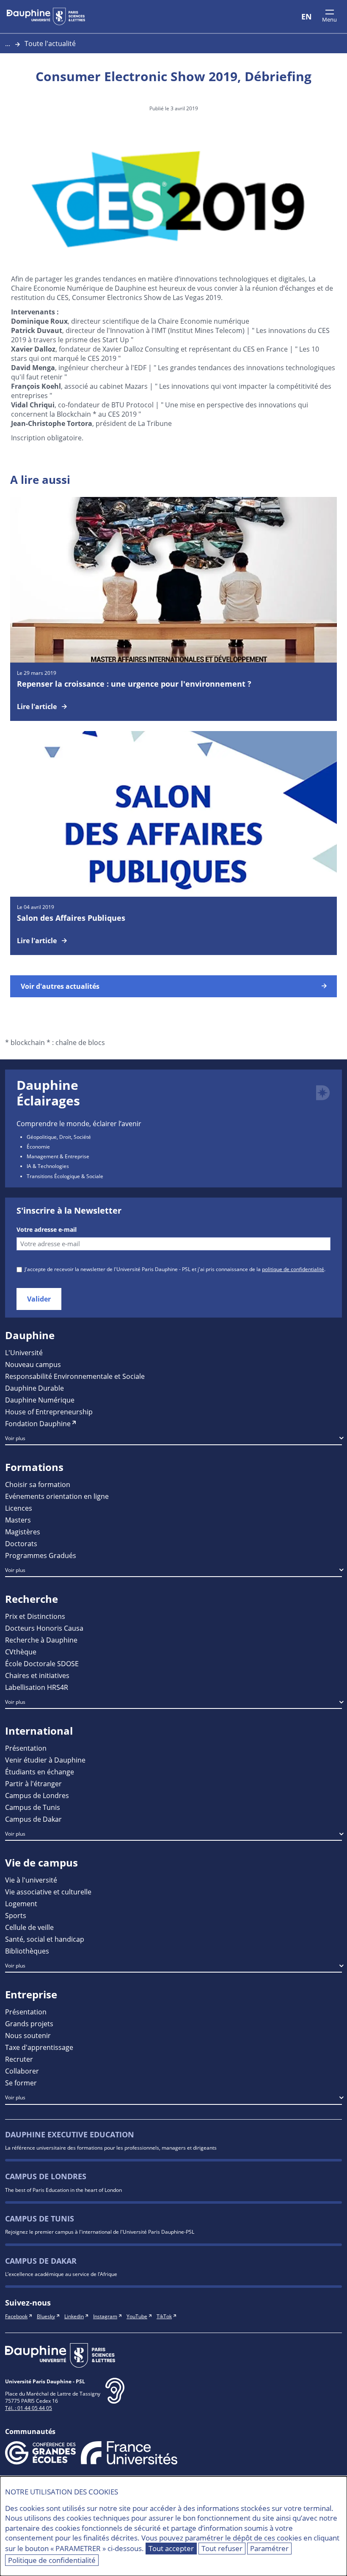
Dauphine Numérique (40, 1400)
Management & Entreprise (58, 1156)
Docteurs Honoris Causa (44, 1628)
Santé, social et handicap (45, 1939)
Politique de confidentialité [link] (52, 2560)
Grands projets (29, 2023)
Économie (38, 1146)
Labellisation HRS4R (37, 1687)
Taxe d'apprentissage (39, 2047)
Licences (19, 1508)
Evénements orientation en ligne (57, 1496)
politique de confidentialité (293, 1269)
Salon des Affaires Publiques (71, 918)
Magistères (23, 1532)
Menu (329, 19)
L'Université (24, 1352)
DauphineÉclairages (48, 1093)
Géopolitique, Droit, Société (59, 1137)
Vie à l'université (31, 1880)
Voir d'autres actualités (60, 986)
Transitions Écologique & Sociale (65, 1176)
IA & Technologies (48, 1166)
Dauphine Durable (34, 1388)
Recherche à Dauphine (41, 1640)
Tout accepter (171, 2548)
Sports (16, 1915)
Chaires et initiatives (37, 1675)
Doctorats (21, 1543)
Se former (21, 2083)
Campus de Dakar (33, 1819)
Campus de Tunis (33, 1807)
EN (307, 16)
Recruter (19, 2059)
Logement (21, 1903)
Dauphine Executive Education (70, 2135)
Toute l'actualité (50, 43)
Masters (18, 1520)
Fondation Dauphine (38, 1423)
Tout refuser (222, 2548)
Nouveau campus (33, 1364)
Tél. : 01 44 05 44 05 (29, 2408)
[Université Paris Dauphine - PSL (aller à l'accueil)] (46, 16)
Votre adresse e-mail (47, 1230)
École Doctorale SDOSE (42, 1663)
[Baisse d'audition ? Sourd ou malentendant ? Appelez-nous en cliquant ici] (115, 2397)
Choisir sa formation (38, 1484)
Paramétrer (269, 2548)
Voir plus (15, 1438)
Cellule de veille (29, 1927)
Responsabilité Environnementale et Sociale (75, 1376)
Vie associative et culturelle (48, 1892)
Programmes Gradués (41, 1555)
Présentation (26, 1748)
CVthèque (21, 1652)
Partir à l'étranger (33, 1783)
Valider (39, 1299)
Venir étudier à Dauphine (45, 1760)
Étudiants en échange (40, 1772)
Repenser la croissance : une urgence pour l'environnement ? (134, 684)
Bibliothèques (27, 1951)
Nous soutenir (28, 2035)
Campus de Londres (37, 1795)
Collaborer (22, 2071)
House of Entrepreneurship (49, 1412)
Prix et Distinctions (35, 1616)
